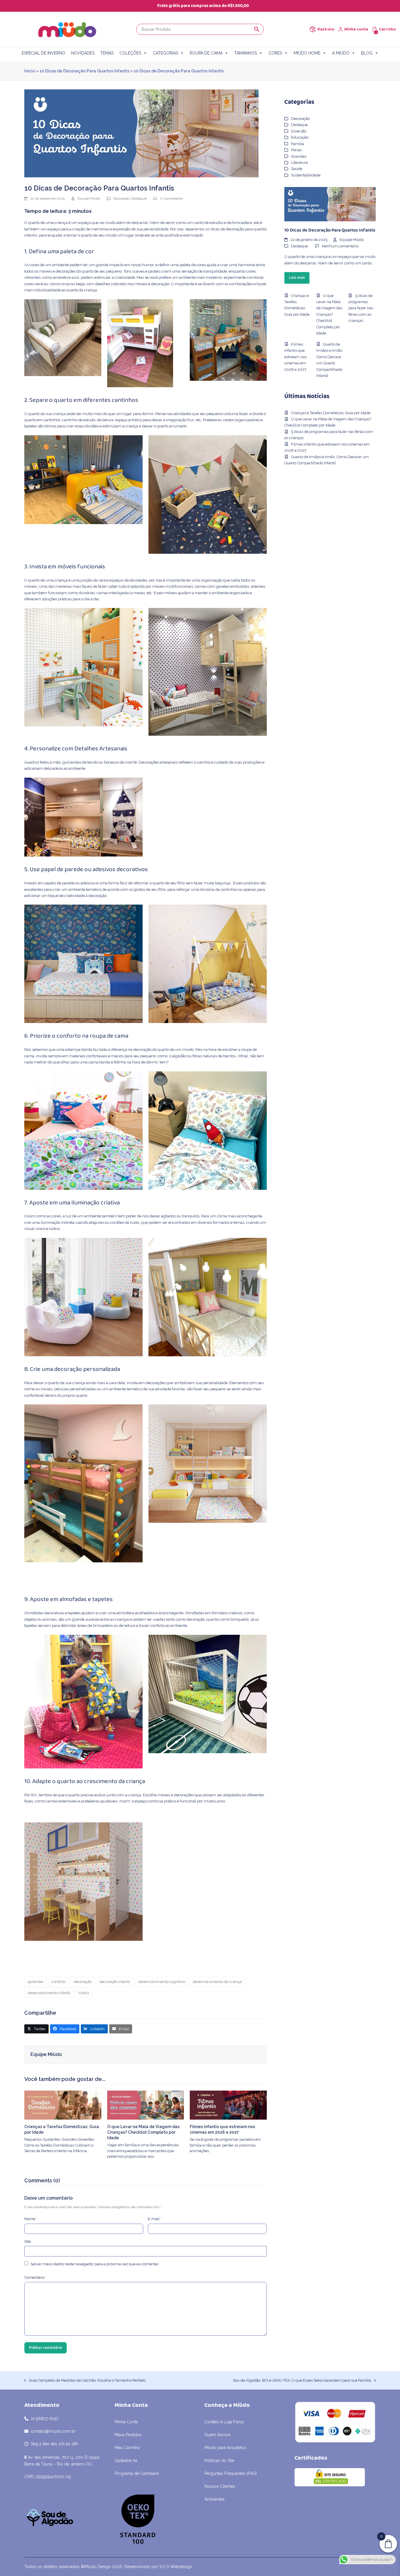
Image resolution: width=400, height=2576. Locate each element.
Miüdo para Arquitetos (225, 2448)
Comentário (35, 2277)
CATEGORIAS (165, 53)
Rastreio (326, 29)
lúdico (84, 1993)
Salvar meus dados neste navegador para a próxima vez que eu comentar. (95, 2264)
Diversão (299, 131)
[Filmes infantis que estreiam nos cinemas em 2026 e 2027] (228, 2105)
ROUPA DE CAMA (206, 53)
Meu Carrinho (127, 2448)
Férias (296, 150)
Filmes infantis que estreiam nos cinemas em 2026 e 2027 (295, 357)
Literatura (299, 163)
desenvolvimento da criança (217, 1982)
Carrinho (387, 29)
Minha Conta (126, 2422)
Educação (300, 137)
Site (28, 2241)
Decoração (121, 198)
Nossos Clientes (220, 2486)
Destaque (139, 198)
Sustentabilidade (306, 175)
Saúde (297, 169)
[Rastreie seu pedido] (313, 29)
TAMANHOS (246, 53)
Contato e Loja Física (224, 2422)
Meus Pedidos (128, 2435)
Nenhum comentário (340, 246)
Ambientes (214, 2499)
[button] (36, 2029)
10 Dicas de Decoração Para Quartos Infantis (84, 71)
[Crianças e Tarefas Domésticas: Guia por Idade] (63, 2105)
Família (298, 144)
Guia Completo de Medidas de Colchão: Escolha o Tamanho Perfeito (85, 2381)
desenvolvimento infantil (49, 1993)
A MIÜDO (341, 53)
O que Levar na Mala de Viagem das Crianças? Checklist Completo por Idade (143, 2132)
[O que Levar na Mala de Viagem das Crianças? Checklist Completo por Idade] (146, 2105)
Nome (31, 2219)
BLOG (367, 53)
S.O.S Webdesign (176, 2567)
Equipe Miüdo (89, 198)
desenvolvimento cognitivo (162, 1982)
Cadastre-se (126, 2461)
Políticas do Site (219, 2461)
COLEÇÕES (130, 53)
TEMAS (107, 53)
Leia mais (297, 278)
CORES (275, 53)
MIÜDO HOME (307, 53)
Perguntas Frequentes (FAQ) (231, 2473)
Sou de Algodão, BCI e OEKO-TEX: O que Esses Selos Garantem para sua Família (302, 2381)
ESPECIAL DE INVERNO (43, 53)
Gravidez (299, 156)
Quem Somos (218, 2435)
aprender (36, 1982)
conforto (58, 1982)
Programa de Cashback (137, 2473)
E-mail (155, 2219)
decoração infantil (115, 1982)
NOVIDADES (83, 53)
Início (30, 71)
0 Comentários (171, 198)
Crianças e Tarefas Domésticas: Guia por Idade (331, 413)
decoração (83, 1982)
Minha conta (356, 29)
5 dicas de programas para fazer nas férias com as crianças (361, 308)
